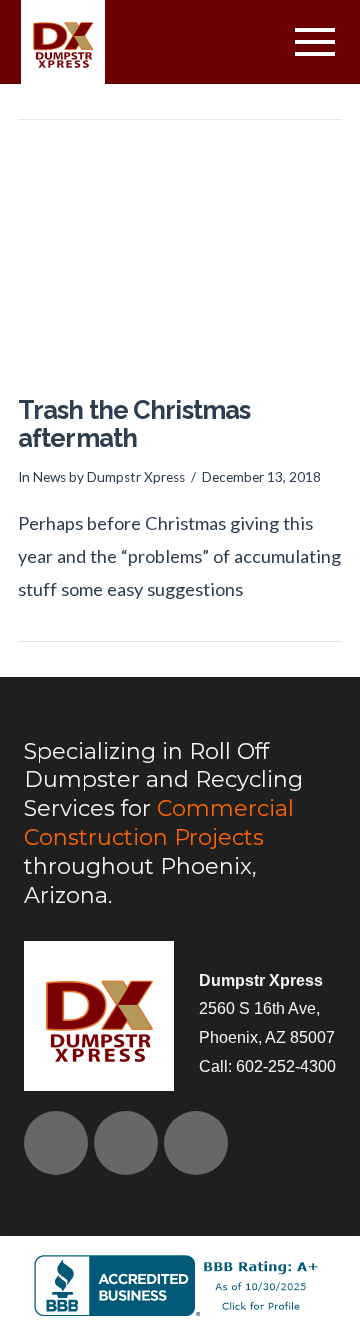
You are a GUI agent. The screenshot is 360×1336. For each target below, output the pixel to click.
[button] (314, 42)
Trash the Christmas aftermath (134, 424)
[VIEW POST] (180, 260)
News (49, 477)
